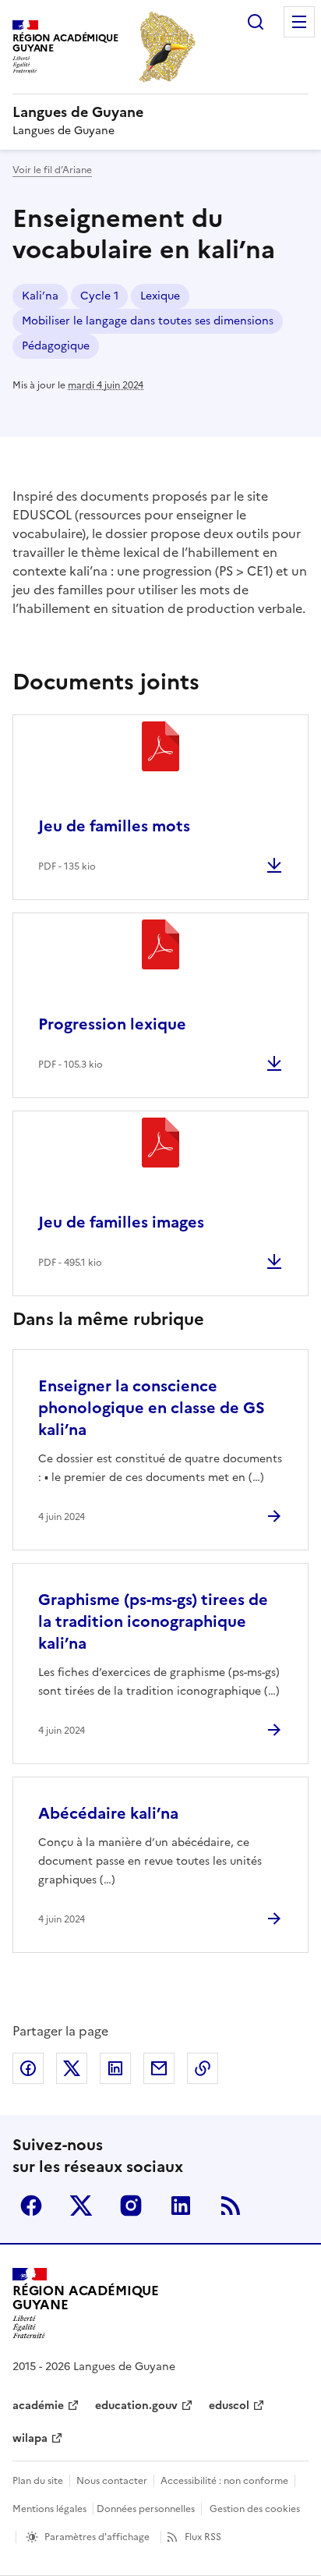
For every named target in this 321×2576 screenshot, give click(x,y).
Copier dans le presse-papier (203, 2068)
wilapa (30, 2438)
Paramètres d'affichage (97, 2537)
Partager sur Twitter (72, 2068)
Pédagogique (56, 346)
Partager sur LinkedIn (115, 2068)
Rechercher (256, 22)
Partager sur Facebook (28, 2068)
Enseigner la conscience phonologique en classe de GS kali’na (152, 1408)
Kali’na (40, 296)
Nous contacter (112, 2481)
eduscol (229, 2406)
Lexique (160, 296)
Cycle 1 (99, 296)
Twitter (81, 2206)
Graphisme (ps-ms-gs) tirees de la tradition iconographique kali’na (153, 1621)
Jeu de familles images (121, 1222)
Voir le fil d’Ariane (52, 170)
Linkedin (181, 2206)
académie (38, 2406)
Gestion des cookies (255, 2509)
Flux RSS (203, 2537)
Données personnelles (146, 2509)
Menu (299, 22)
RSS (231, 2206)
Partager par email (159, 2068)
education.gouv (136, 2406)
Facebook (31, 2206)
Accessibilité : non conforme (224, 2481)
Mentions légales (49, 2509)
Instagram (131, 2206)
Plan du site (38, 2481)
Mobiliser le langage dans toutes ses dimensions (148, 321)
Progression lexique (112, 1024)
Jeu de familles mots (114, 826)
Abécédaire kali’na (108, 1813)
